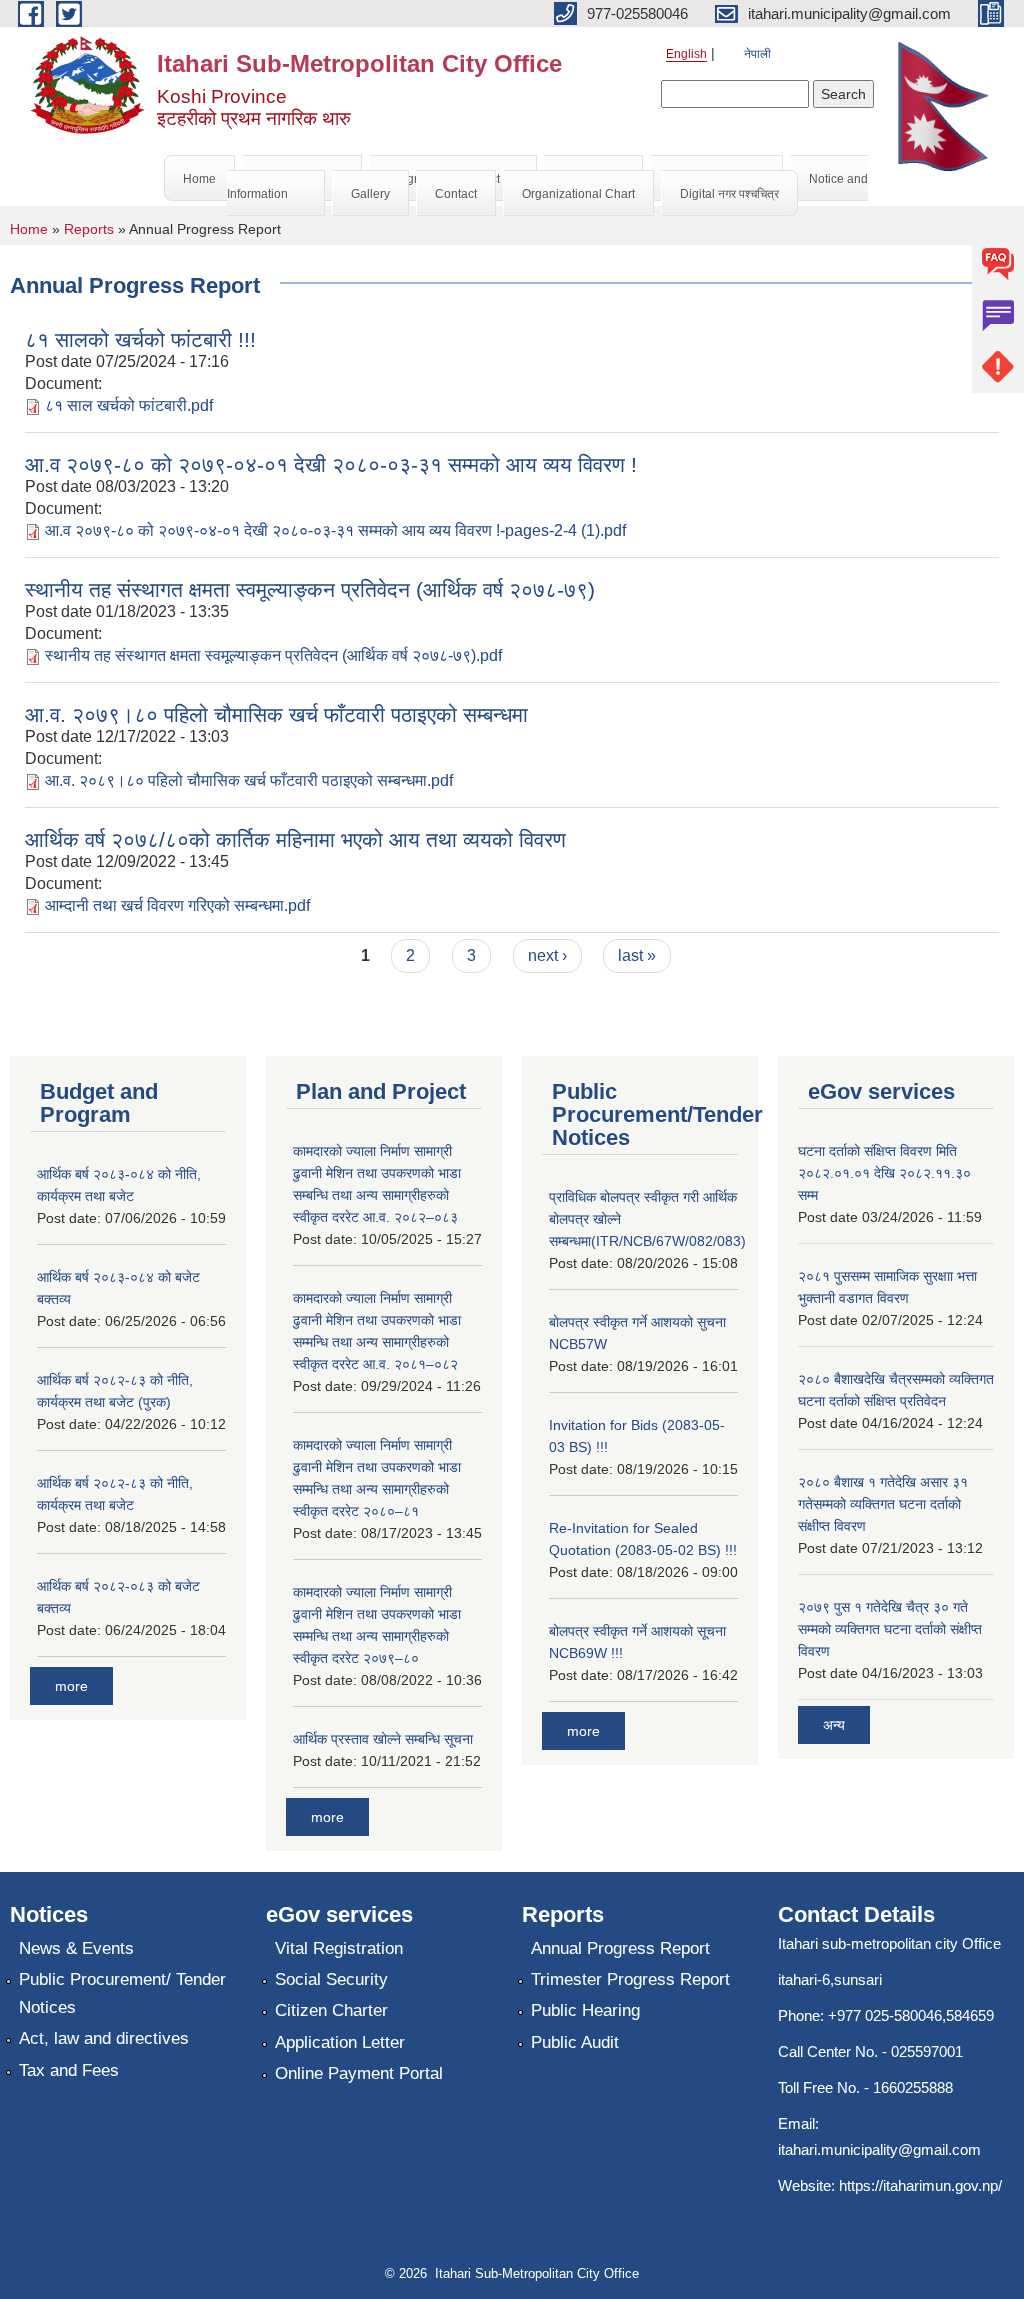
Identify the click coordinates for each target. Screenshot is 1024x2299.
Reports (89, 229)
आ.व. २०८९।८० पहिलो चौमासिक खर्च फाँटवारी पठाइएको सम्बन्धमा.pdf (249, 780)
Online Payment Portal (359, 2073)
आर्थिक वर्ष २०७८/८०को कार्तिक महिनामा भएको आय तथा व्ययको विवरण (295, 839)
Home (199, 179)
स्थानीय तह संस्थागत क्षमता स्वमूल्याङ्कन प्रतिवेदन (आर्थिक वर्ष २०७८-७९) (310, 589)
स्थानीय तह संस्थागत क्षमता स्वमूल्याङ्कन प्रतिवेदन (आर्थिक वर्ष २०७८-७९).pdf (273, 655)
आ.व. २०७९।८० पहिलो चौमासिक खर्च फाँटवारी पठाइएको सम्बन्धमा (276, 714)
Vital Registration (339, 1948)
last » (637, 955)
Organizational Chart (578, 194)
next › (547, 955)
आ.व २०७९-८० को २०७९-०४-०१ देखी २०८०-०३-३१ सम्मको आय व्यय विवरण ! (331, 464)
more (71, 1686)
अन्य (834, 1725)
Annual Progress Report (620, 1948)
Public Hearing (585, 2010)
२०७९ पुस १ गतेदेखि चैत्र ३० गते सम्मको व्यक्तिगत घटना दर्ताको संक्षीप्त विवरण (890, 1629)
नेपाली (757, 54)
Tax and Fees (69, 2070)
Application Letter (340, 2042)
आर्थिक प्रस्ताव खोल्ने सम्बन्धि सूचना (383, 1739)
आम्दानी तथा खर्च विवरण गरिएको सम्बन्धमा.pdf (177, 905)
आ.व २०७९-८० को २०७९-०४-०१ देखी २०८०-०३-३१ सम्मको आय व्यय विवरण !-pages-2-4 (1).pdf (335, 530)
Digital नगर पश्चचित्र (729, 194)
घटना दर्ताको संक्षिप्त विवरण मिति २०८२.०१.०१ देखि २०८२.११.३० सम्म (884, 1173)
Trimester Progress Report (630, 1979)
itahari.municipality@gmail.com (879, 2149)
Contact (456, 194)
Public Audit (575, 2042)
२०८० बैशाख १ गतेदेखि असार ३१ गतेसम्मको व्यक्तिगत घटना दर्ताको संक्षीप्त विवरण (883, 1504)
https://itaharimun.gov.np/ (920, 2185)
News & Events (76, 1948)
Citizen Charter (331, 2010)
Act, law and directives (104, 2038)
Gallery (370, 194)
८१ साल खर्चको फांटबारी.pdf (129, 405)
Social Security (331, 1979)
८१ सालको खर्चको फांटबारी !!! (140, 339)
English (686, 54)
